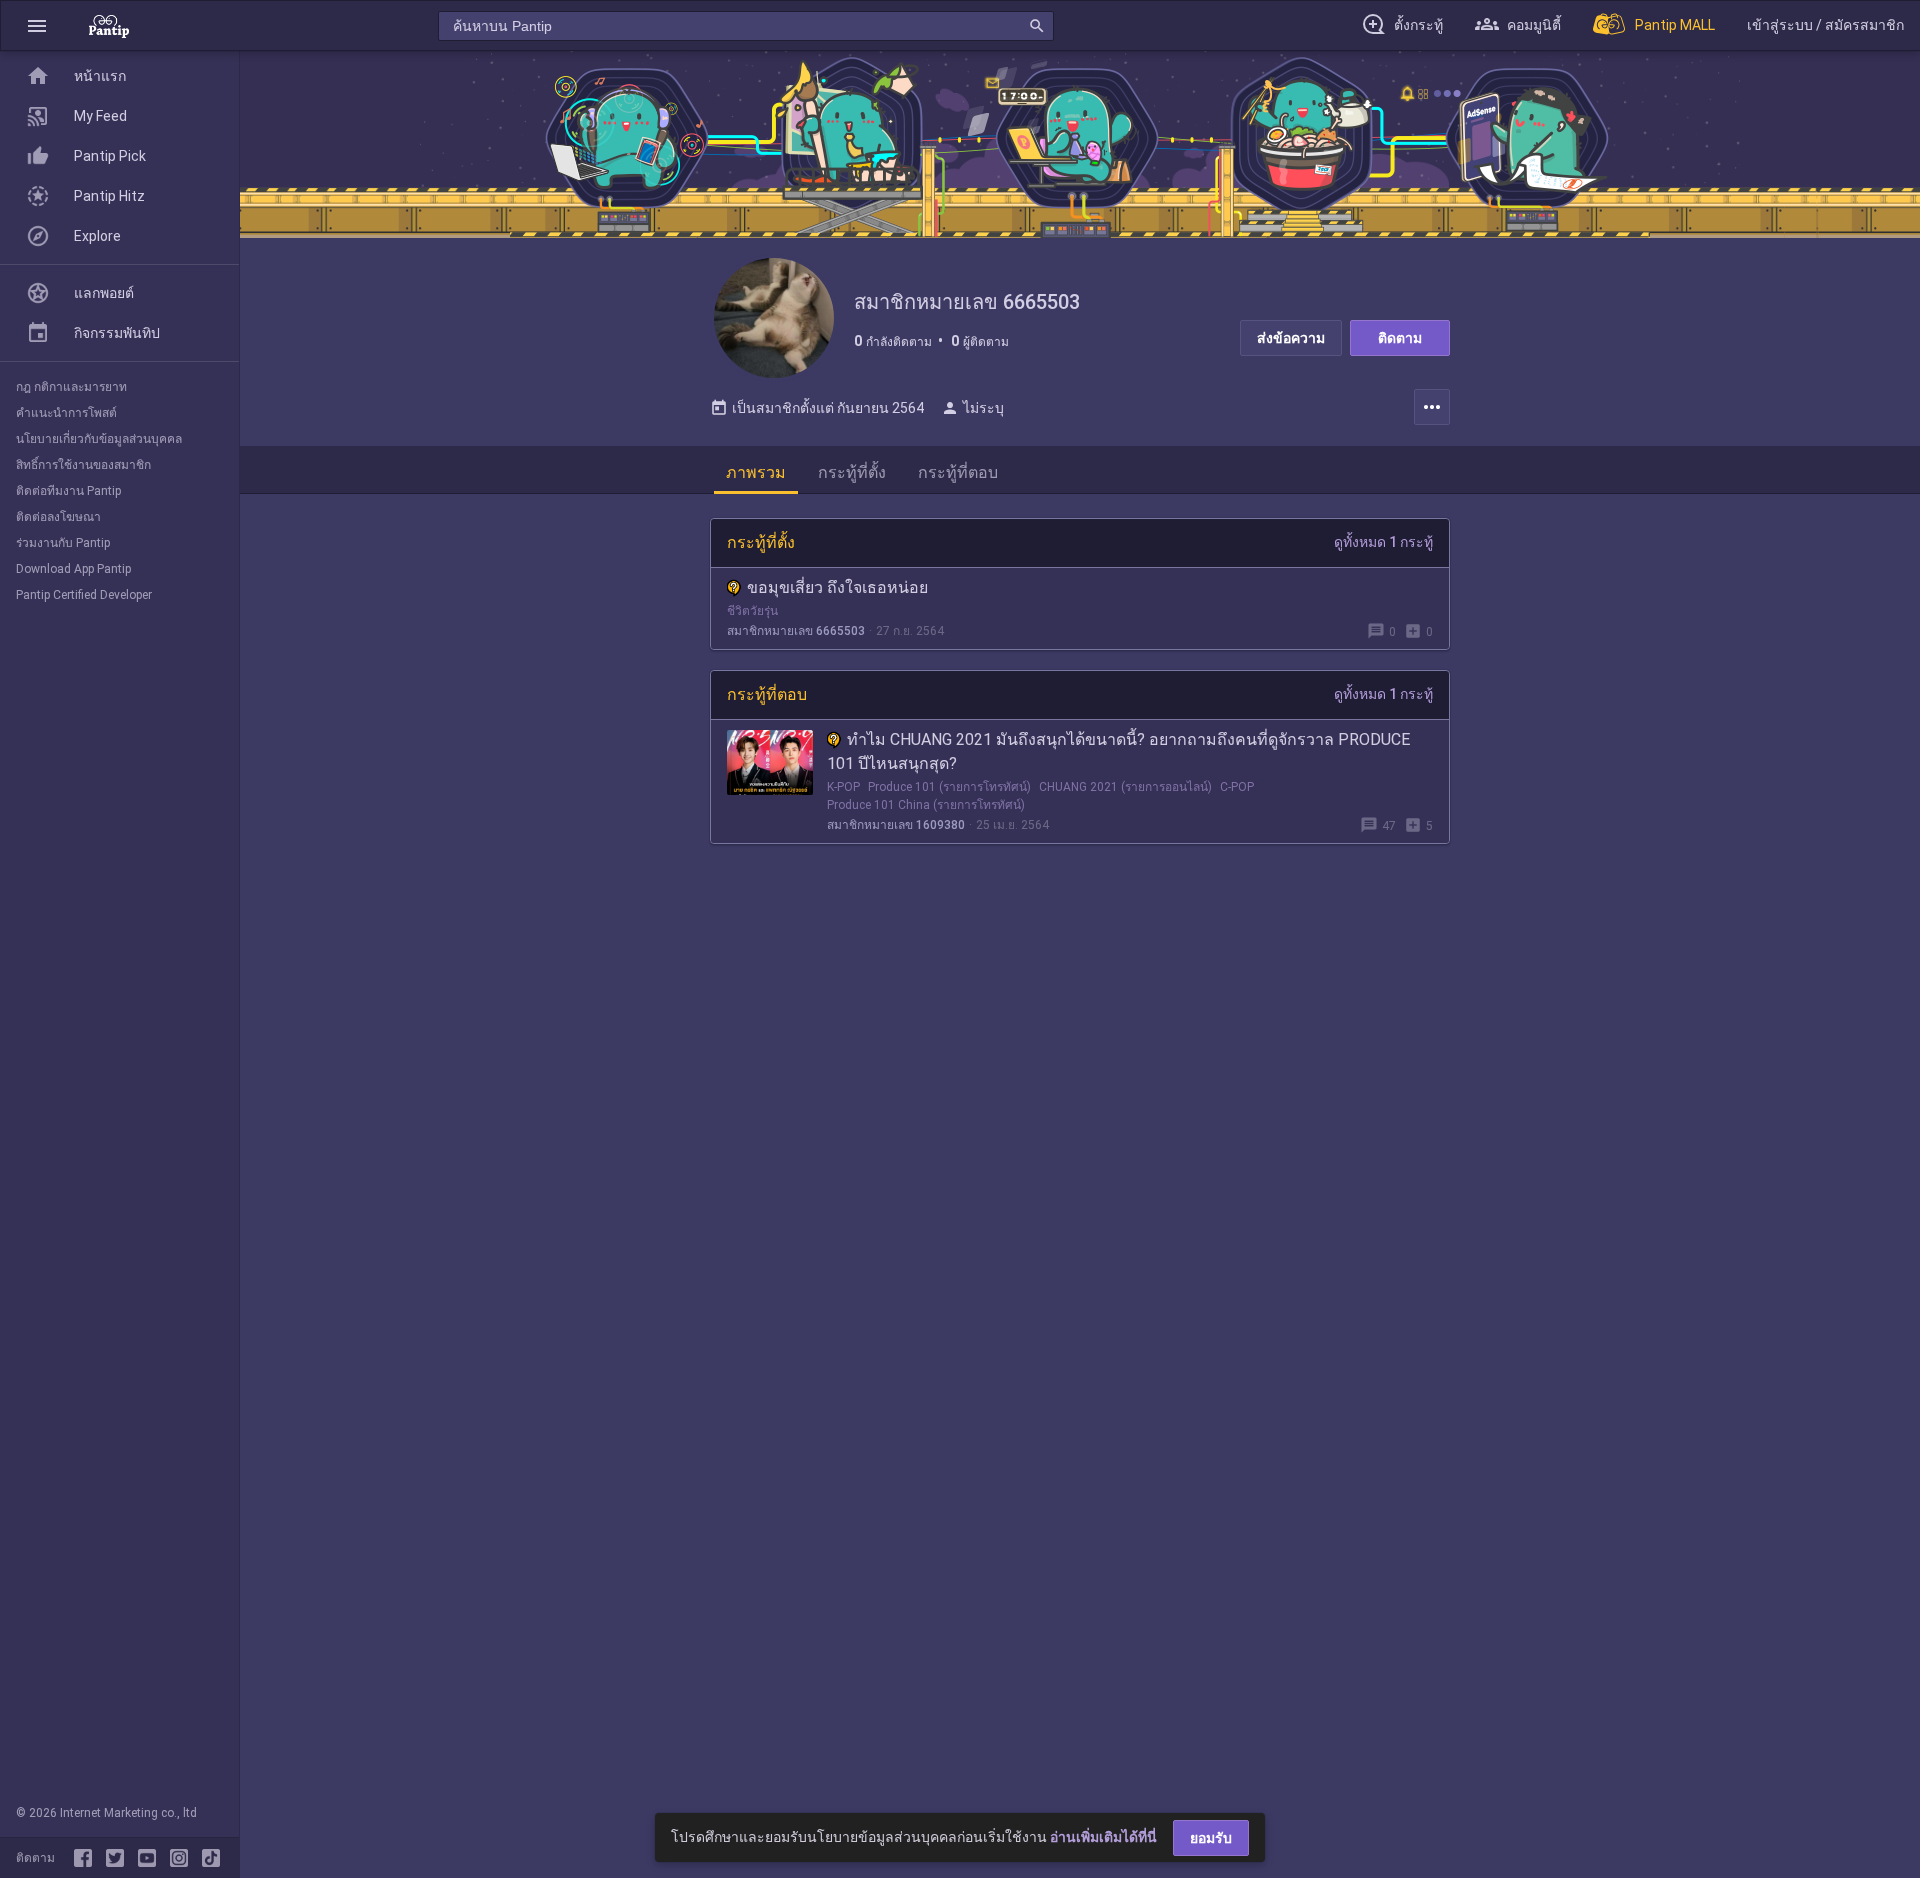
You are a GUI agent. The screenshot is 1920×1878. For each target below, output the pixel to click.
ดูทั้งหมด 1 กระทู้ (1383, 542)
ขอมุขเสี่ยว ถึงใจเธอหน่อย (837, 587)
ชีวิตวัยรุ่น (752, 611)
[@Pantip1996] (119, 1858)
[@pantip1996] (211, 1858)
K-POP (843, 787)
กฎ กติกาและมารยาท (71, 387)
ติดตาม (1400, 338)
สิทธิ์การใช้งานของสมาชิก (83, 465)
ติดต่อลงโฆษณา (58, 517)
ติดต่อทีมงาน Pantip (68, 491)
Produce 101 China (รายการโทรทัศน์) (926, 805)
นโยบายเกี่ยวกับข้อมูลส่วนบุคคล (99, 439)
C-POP (1237, 787)
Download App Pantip (73, 569)
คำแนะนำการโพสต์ (66, 413)
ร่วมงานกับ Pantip (63, 543)
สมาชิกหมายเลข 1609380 (896, 825)
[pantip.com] (109, 25)
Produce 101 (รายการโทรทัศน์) (949, 787)
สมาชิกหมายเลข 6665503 (796, 631)
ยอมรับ (1211, 1838)
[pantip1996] (151, 1858)
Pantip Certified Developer (84, 595)
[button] (37, 25)
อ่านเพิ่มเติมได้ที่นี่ (1103, 1837)
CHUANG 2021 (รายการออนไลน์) (1125, 787)
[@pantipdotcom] (183, 1858)
